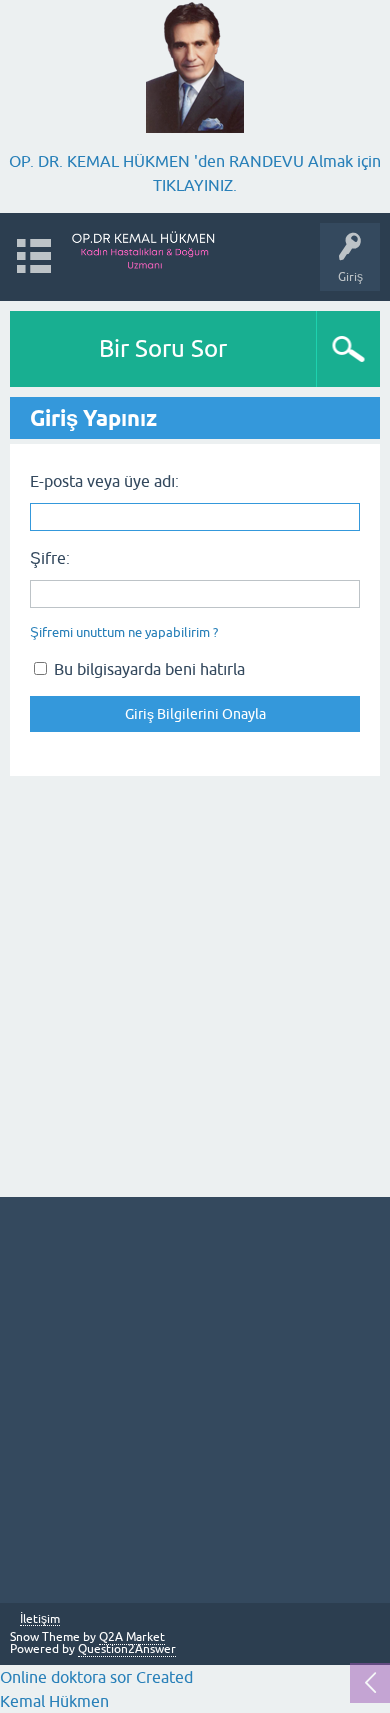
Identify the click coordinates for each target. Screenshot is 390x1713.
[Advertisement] (195, 984)
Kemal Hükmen (54, 1701)
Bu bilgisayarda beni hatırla (147, 669)
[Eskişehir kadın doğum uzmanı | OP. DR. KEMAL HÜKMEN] (144, 247)
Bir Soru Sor (163, 348)
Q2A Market (132, 1637)
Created (162, 1677)
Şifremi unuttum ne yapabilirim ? (124, 632)
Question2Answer (127, 1649)
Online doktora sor (66, 1677)
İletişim (40, 1619)
